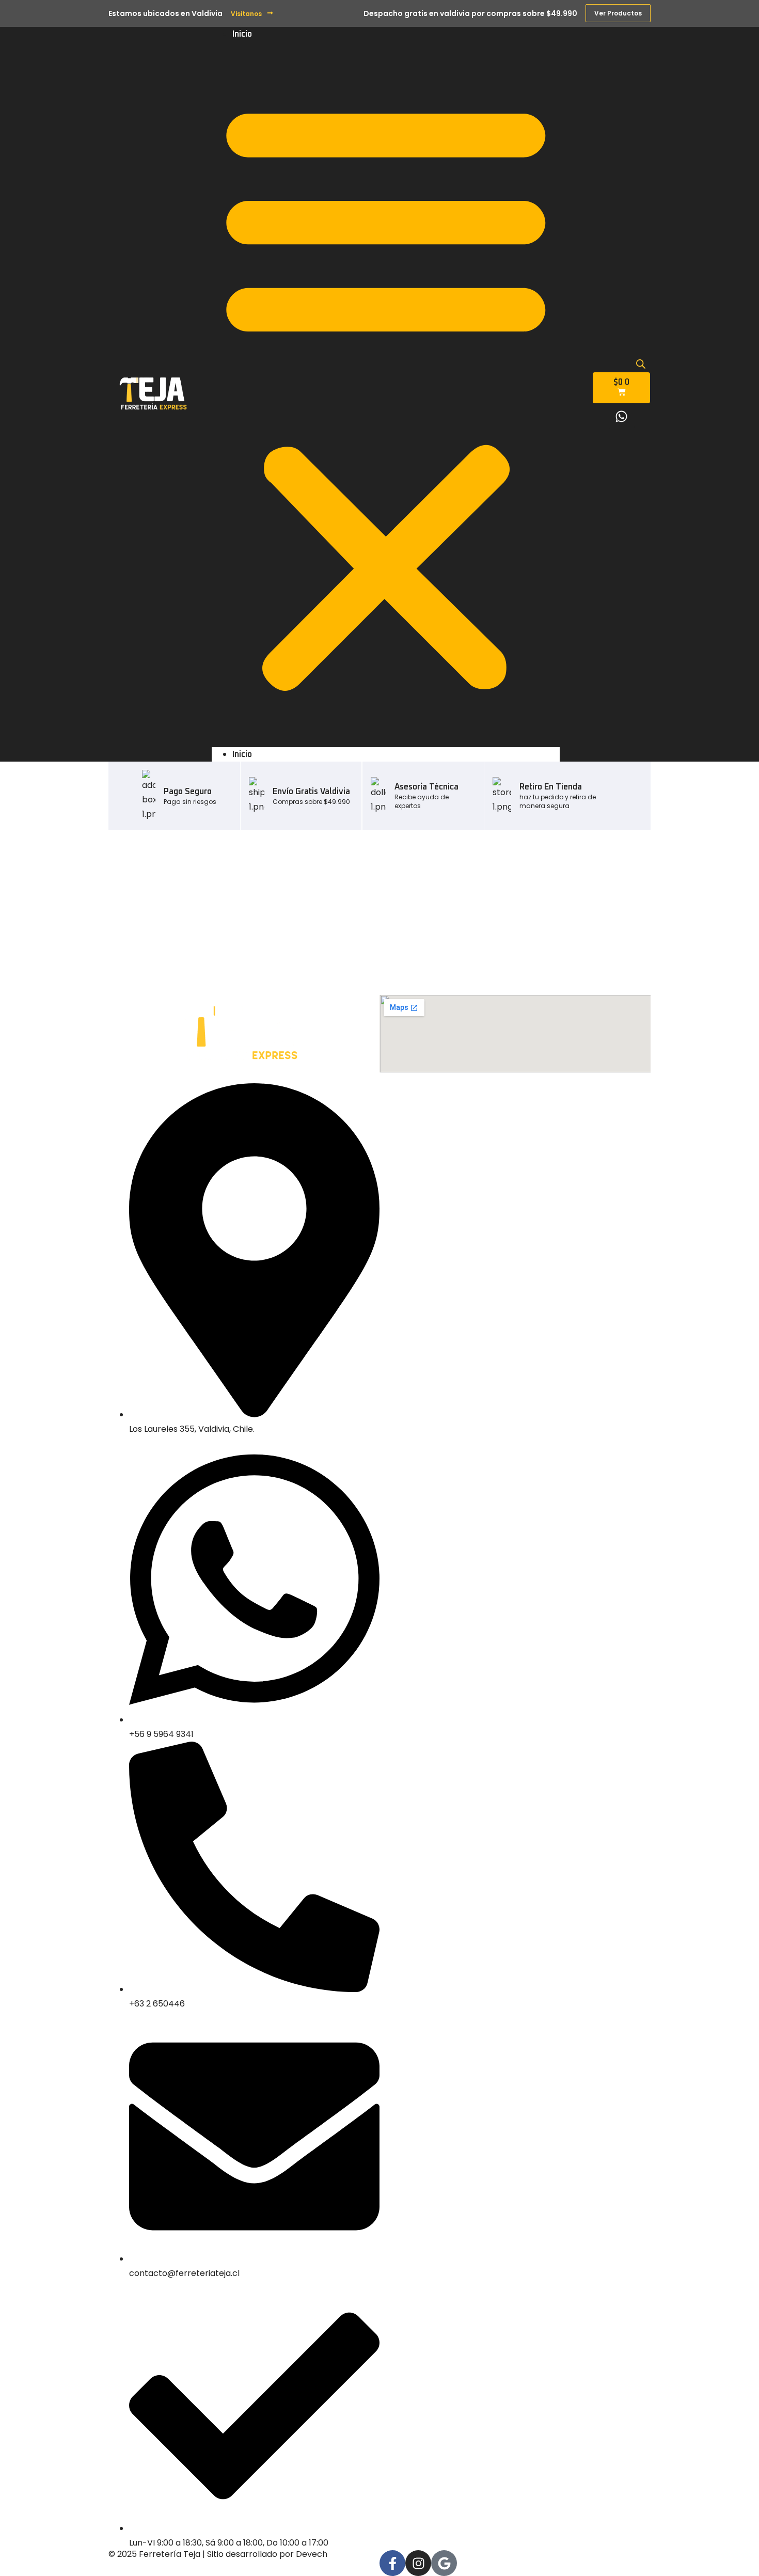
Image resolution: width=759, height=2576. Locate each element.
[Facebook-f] (392, 2563)
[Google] (444, 2563)
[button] (386, 394)
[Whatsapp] (622, 416)
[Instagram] (418, 2563)
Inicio (242, 34)
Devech (312, 2554)
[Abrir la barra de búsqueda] (641, 364)
